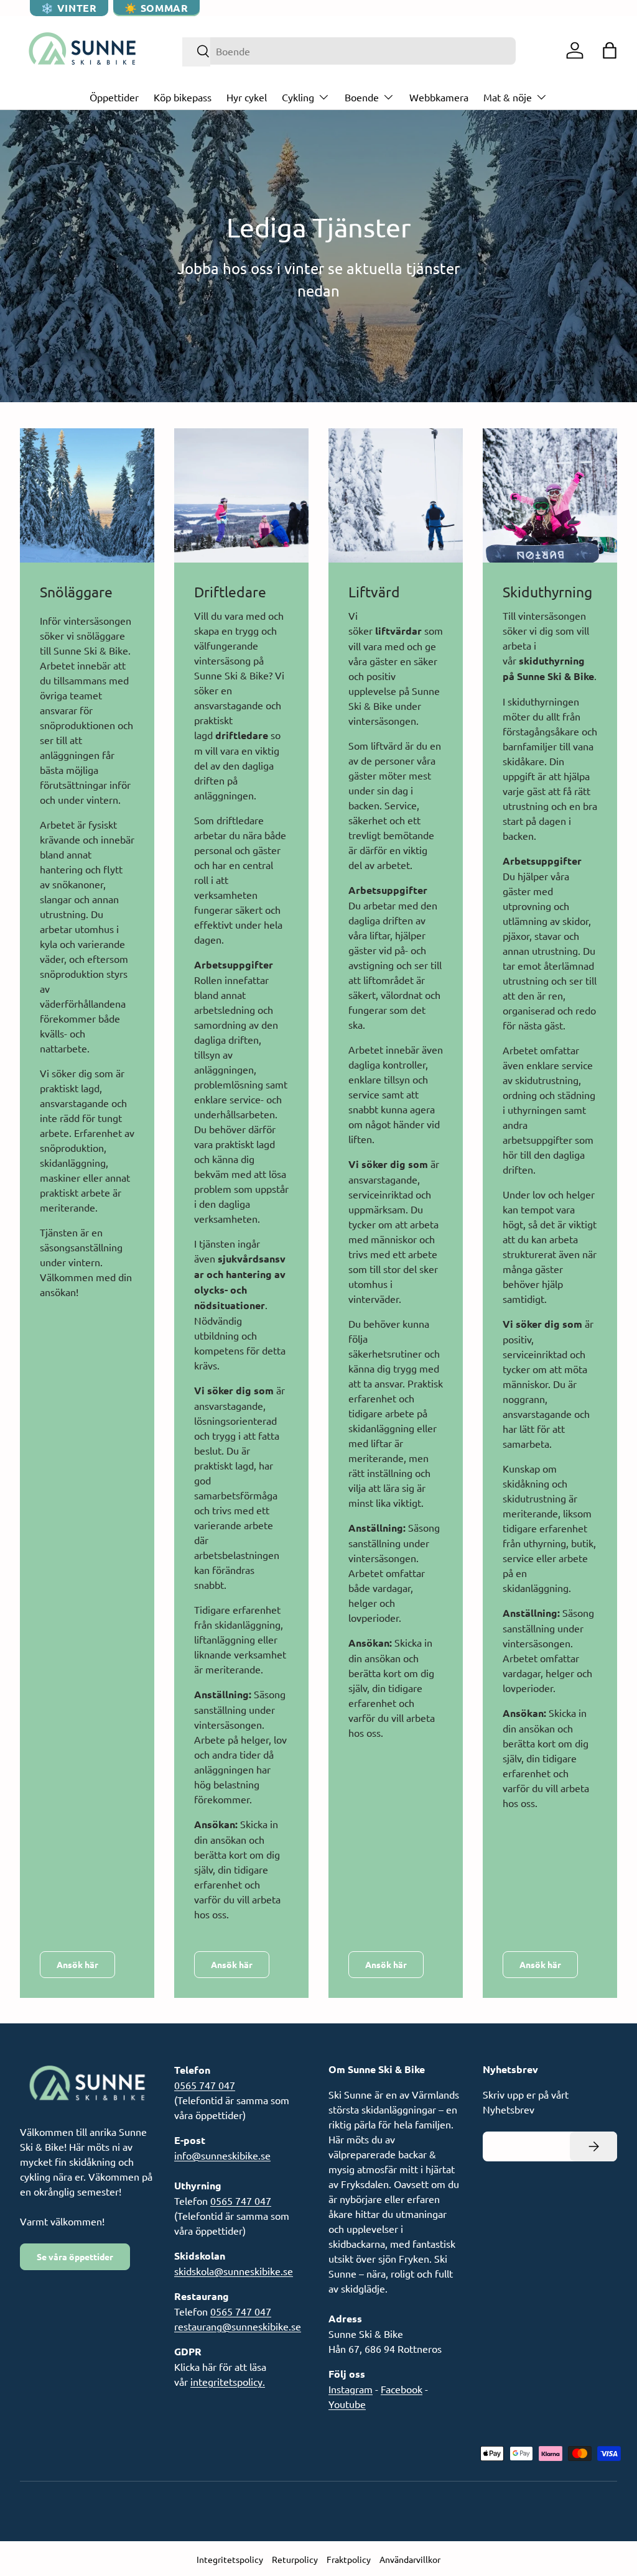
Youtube (347, 2404)
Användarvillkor (410, 2559)
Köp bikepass (183, 97)
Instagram (351, 2389)
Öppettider (114, 97)
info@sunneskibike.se (222, 2155)
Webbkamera (439, 97)
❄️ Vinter (69, 8)
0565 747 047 (205, 2085)
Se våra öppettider (75, 2256)
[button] (610, 50)
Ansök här (77, 1964)
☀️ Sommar (156, 8)
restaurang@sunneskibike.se (238, 2326)
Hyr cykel (247, 97)
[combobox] (349, 51)
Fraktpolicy (349, 2559)
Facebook (402, 2389)
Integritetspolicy (230, 2559)
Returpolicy (295, 2559)
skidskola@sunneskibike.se (234, 2271)
